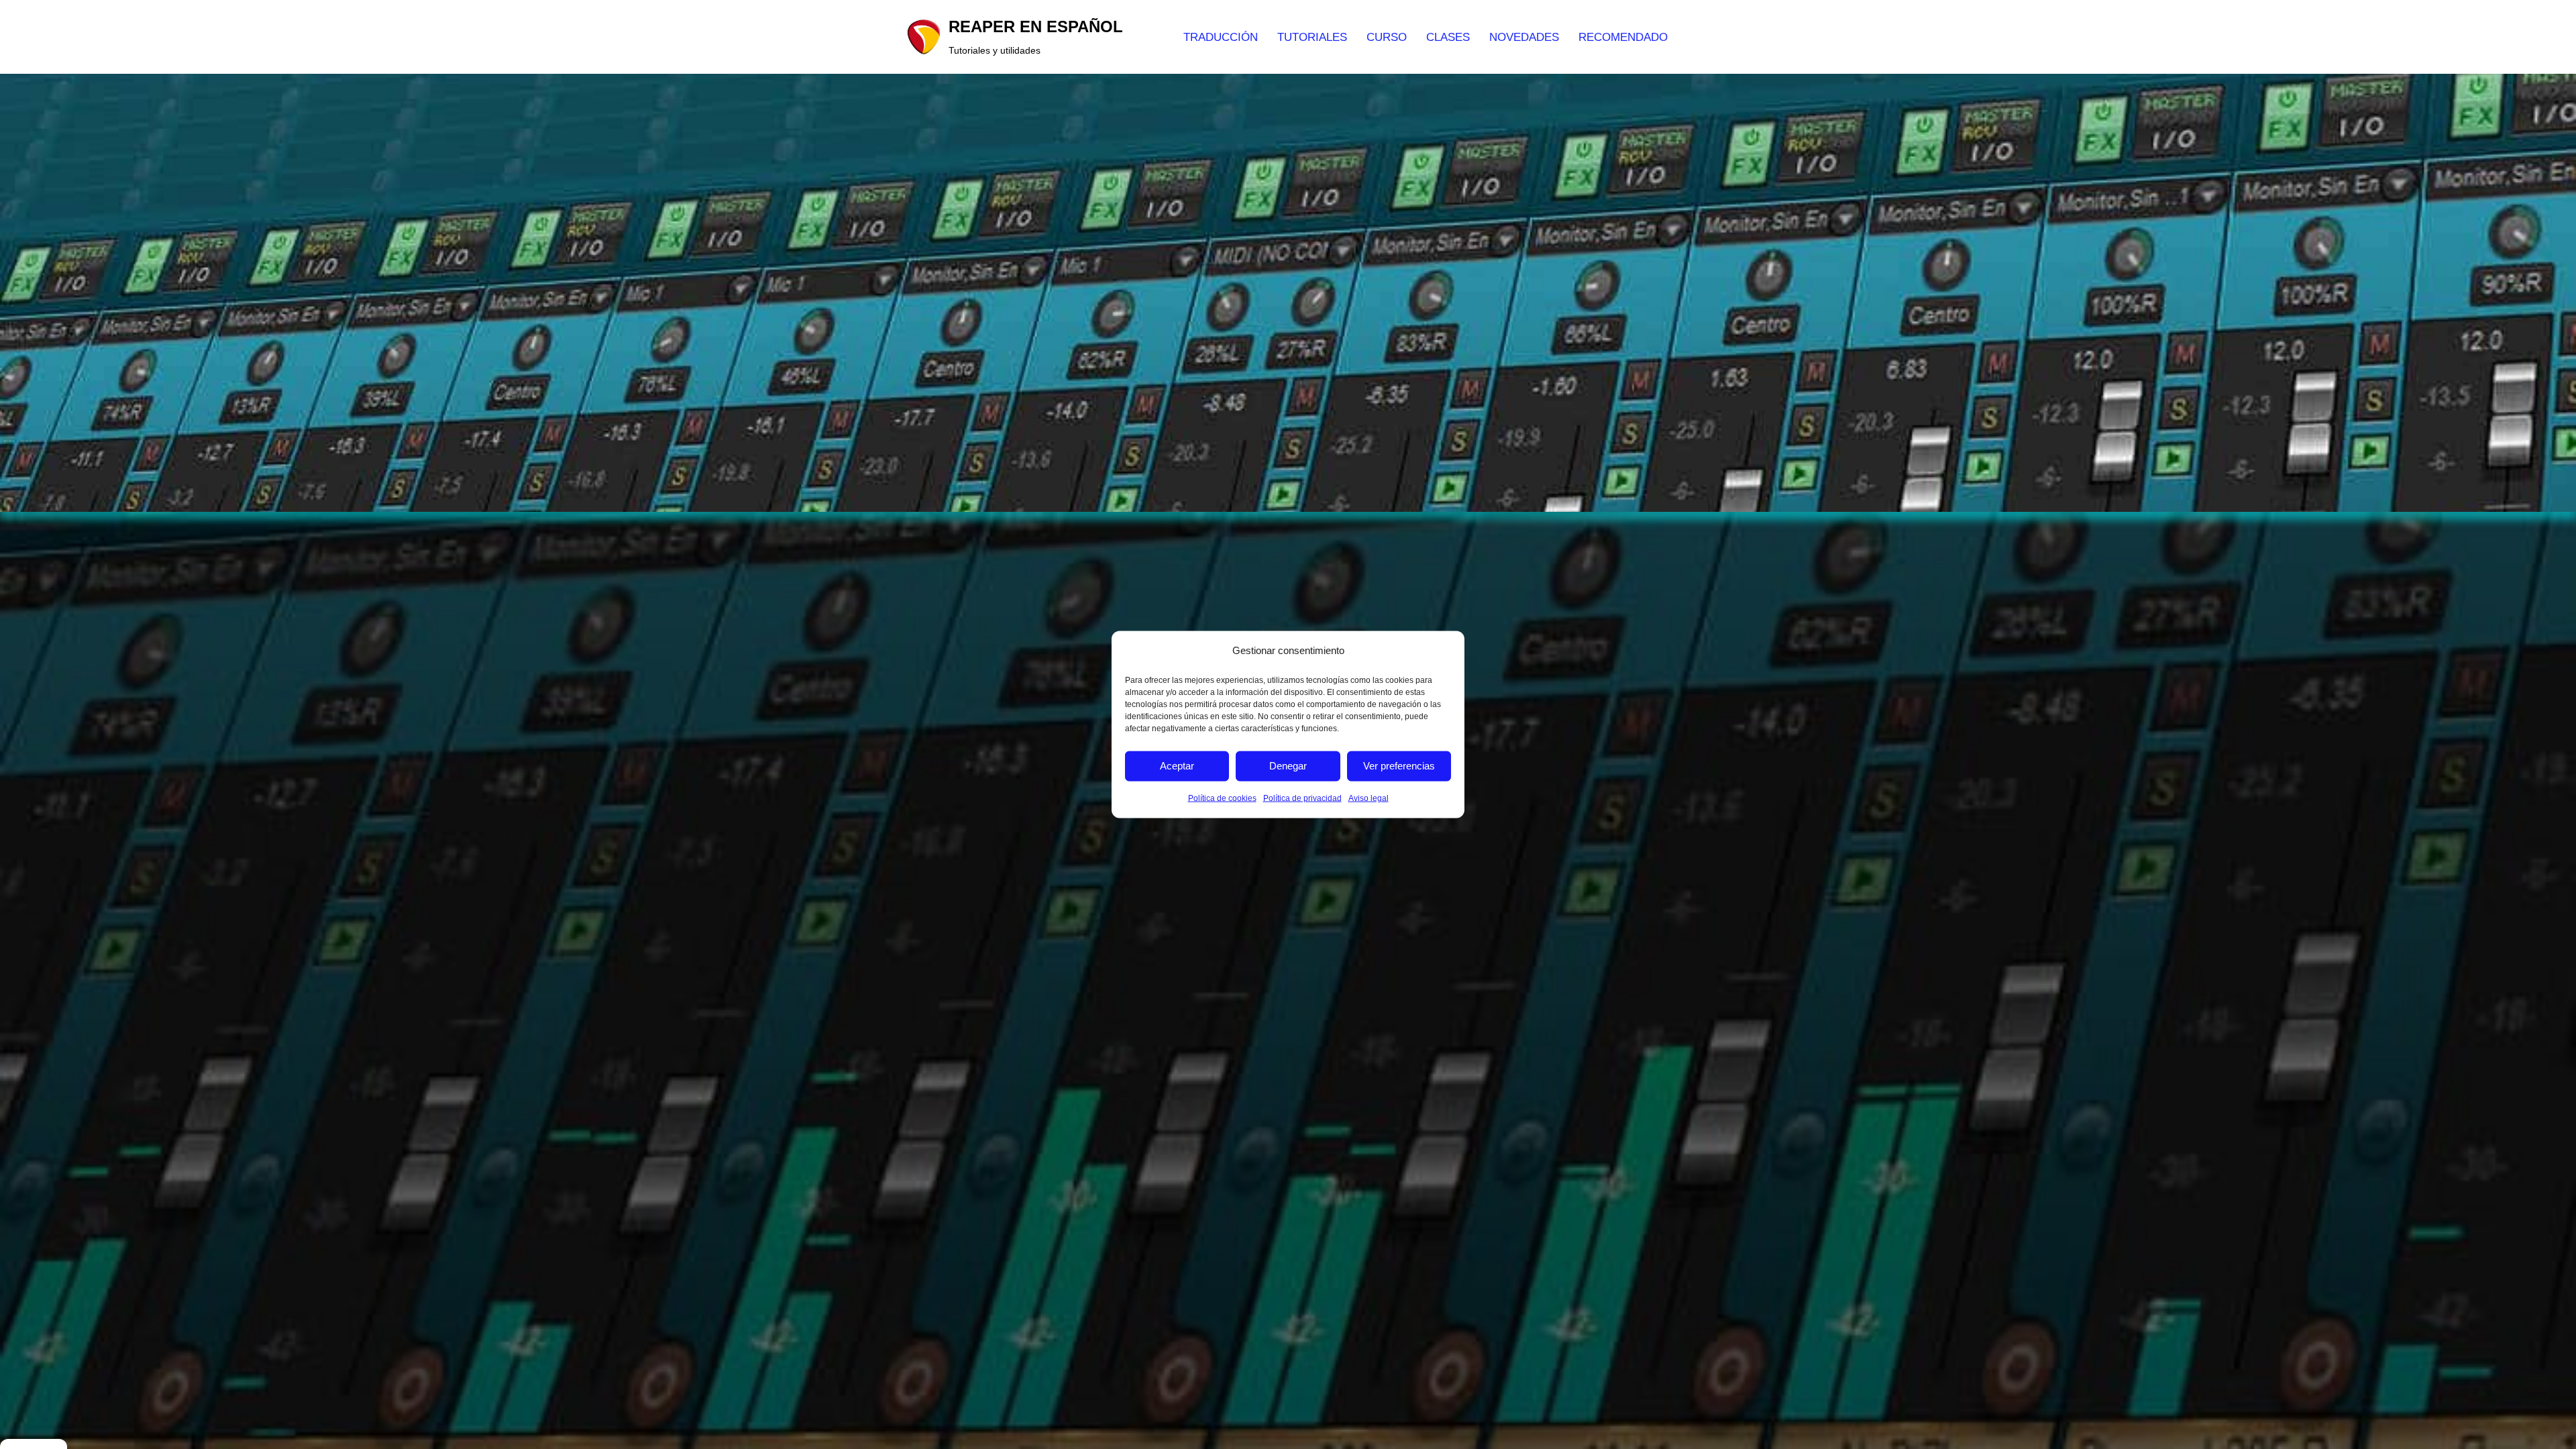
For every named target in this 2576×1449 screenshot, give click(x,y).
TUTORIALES (1312, 37)
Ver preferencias (1399, 766)
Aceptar (1177, 766)
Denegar (1288, 766)
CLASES (1448, 37)
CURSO (1387, 37)
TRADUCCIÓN (1221, 37)
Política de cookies (1222, 798)
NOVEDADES (1524, 37)
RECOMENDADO (1623, 37)
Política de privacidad (1302, 798)
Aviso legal (1368, 798)
